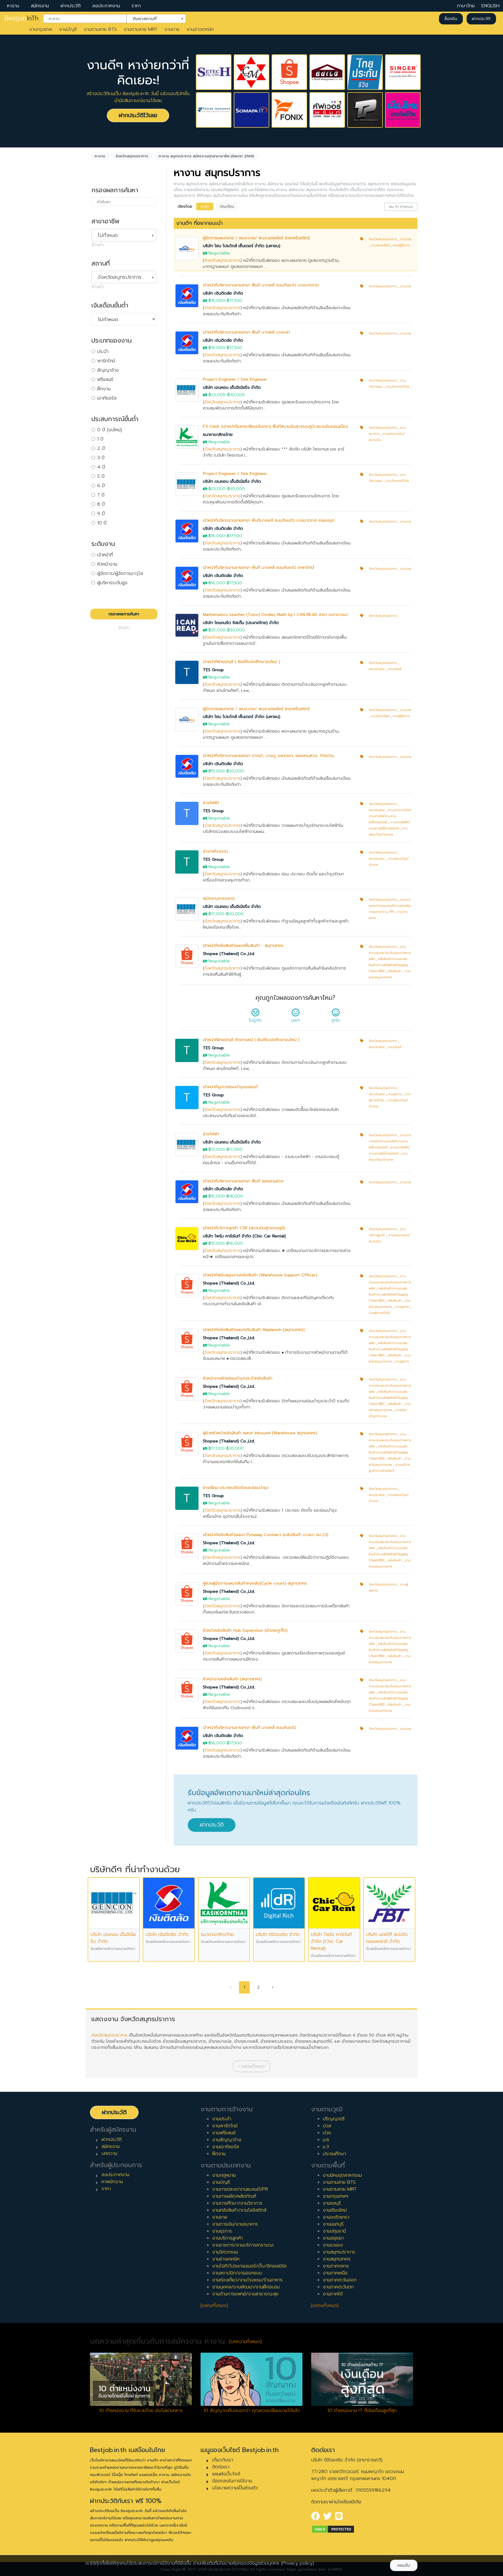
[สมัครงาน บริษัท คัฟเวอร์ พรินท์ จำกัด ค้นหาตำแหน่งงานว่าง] (327, 110)
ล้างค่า (98, 245)
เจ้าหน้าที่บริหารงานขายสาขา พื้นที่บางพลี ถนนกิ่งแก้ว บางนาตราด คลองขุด (269, 520)
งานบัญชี (68, 29)
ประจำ (103, 352)
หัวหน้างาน (107, 564)
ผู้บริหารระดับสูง (112, 583)
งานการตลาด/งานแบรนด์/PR (240, 2189)
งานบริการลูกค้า (227, 2238)
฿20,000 (235, 771)
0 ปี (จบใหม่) (110, 430)
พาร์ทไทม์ (106, 361)
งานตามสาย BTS (100, 29)
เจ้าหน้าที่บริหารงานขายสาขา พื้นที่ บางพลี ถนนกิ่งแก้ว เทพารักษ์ (258, 568)
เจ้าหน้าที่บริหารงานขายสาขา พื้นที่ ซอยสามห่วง (243, 1181)
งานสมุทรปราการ (339, 2252)
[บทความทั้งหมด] (246, 2342)
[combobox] (85, 19)
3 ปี (101, 458)
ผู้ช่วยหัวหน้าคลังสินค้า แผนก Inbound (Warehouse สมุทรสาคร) (260, 1433)
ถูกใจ (336, 1020)
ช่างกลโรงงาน (215, 851)
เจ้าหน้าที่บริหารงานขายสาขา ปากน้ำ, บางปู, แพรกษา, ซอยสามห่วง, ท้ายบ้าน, (269, 756)
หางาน (13, 6)
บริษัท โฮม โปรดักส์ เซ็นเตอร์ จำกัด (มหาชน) (242, 246)
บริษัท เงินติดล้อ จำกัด (223, 293)
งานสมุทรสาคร (337, 2259)
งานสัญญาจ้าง (227, 2140)
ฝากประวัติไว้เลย (138, 115)
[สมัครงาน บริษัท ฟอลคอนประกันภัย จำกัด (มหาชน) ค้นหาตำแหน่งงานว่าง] (214, 110)
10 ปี (102, 523)
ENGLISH (490, 6)
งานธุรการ (395, 1094)
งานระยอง (333, 2245)
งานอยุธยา (333, 2238)
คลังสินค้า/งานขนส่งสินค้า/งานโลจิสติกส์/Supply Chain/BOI (388, 965)
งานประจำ (222, 2119)
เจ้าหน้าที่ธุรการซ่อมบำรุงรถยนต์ (230, 1087)
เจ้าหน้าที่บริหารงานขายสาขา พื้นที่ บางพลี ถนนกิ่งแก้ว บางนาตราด (261, 285)
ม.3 (326, 2147)
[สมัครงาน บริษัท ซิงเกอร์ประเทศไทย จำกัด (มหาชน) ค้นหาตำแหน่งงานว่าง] (403, 72)
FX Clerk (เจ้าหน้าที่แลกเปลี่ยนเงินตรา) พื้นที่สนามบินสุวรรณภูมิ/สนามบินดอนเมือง (276, 426)
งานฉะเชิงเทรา (336, 2217)
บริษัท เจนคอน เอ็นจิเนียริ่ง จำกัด (232, 388)
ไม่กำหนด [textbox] (108, 235)
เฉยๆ (295, 1020)
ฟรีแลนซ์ (105, 380)
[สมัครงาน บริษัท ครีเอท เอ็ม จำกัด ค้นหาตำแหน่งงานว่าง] (251, 72)
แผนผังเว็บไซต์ (226, 2474)
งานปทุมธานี (334, 2231)
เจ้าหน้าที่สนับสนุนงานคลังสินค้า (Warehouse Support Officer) (260, 1275)
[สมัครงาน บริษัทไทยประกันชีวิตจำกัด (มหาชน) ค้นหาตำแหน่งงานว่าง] (365, 72)
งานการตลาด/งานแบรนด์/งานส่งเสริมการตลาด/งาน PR (390, 906)
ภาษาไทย (466, 6)
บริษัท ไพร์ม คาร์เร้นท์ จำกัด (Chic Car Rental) (244, 1236)
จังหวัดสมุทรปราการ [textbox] (119, 277)
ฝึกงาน (104, 389)
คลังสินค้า (395, 971)
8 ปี (101, 504)
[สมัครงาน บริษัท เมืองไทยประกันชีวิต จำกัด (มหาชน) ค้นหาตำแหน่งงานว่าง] (403, 110)
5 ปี (101, 476)
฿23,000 (217, 395)
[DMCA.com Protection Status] (333, 2529)
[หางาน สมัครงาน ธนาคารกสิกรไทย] (187, 437)
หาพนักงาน (112, 2182)
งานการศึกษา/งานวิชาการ (237, 2203)
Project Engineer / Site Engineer (235, 379)
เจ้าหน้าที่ (105, 555)
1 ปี (100, 439)
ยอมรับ (404, 2565)
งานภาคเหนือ (335, 2273)
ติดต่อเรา (221, 2467)
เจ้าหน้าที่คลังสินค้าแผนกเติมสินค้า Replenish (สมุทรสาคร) (254, 1330)
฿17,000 (216, 914)
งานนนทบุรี (333, 2224)
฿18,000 (235, 1196)
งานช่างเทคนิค (200, 29)
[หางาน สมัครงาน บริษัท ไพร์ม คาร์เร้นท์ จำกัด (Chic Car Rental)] (187, 1238)
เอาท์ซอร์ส (107, 398)
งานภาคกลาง (336, 2266)
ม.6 (326, 2140)
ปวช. (327, 2133)
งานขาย (172, 29)
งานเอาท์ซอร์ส (226, 2147)
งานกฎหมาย (224, 2175)
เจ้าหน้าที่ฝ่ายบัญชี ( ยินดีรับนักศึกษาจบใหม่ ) (241, 662)
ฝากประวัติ (71, 6)
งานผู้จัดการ (401, 245)
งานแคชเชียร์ (380, 245)
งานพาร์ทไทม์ (225, 2126)
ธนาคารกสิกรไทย (218, 435)
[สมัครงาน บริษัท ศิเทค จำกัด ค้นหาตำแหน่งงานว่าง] (214, 72)
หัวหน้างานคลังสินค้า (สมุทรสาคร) (232, 1679)
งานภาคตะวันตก (338, 2287)
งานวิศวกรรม (225, 2252)
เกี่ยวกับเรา (223, 2460)
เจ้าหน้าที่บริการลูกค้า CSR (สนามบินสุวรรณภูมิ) (244, 1228)
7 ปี (101, 495)
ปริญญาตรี (334, 2119)
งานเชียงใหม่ (335, 2210)
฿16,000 (217, 301)
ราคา (136, 6)
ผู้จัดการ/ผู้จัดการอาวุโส (120, 573)
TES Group (213, 670)
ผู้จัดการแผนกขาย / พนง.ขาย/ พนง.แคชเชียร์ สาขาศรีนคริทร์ (256, 238)
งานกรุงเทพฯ (335, 2196)
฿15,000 (217, 771)
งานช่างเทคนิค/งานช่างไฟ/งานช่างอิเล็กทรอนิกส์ (390, 816)
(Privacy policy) (297, 2563)
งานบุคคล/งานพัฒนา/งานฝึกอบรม (246, 2287)
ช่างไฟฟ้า (211, 803)
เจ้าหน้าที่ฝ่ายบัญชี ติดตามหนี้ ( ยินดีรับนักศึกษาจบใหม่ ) (251, 1040)
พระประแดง (377, 669)
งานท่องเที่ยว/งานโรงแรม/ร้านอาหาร (247, 2280)
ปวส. (327, 2126)
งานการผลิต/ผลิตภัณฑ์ (234, 2196)
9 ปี (101, 514)
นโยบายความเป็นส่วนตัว (235, 2488)
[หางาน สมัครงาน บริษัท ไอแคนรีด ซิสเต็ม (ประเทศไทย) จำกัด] (187, 625)
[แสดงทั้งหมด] (214, 2306)
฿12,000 (217, 1149)
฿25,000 (217, 630)
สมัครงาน (40, 6)
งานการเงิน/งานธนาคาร (235, 2224)
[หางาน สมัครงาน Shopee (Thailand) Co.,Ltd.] (187, 956)
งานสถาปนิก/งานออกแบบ (237, 2273)
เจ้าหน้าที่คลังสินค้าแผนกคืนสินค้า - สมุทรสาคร (243, 946)
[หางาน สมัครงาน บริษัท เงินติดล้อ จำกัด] (187, 296)
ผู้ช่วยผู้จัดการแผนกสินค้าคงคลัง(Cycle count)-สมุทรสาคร (255, 1583)
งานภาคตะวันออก (340, 2280)
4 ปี (101, 467)
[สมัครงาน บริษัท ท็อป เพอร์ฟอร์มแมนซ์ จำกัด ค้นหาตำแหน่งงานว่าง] (365, 110)
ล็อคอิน (451, 19)
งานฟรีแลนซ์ (224, 2133)
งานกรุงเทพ (41, 29)
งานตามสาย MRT (141, 29)
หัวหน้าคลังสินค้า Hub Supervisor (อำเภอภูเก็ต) (245, 1630)
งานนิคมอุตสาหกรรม (342, 2175)
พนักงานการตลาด (219, 898)
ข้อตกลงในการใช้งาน (232, 2481)
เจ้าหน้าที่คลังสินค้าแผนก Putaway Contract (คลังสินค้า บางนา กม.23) (266, 1535)
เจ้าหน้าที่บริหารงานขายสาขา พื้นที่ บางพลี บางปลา (246, 332)
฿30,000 (236, 395)
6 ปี (101, 486)
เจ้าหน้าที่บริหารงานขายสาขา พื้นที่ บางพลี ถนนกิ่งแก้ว (250, 1728)
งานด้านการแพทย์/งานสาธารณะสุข (245, 2294)
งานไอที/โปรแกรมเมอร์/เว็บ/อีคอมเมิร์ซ (249, 2266)
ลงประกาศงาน (106, 6)
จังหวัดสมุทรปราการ (222, 260)
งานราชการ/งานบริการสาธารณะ (243, 2245)
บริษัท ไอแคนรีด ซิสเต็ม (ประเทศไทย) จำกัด (241, 623)
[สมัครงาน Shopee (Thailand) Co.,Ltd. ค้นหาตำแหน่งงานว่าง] (289, 72)
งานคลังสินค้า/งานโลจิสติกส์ (239, 2210)
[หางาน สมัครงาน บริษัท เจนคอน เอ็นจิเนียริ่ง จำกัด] (187, 390)
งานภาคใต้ (333, 2294)
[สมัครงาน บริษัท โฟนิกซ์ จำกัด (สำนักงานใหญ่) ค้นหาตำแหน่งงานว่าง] (289, 110)
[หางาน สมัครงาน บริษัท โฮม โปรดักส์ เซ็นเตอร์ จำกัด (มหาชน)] (187, 248)
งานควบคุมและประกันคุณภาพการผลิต (390, 953)
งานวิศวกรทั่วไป (397, 387)
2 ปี (101, 448)
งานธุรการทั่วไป (379, 1313)
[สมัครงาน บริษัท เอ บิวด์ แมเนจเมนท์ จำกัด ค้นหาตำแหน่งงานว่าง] (327, 72)
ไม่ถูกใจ (255, 1020)
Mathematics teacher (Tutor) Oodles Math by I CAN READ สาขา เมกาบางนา (276, 615)
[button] (251, 2066)
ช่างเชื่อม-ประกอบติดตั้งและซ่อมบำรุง (236, 1488)
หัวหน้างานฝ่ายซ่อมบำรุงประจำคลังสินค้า (238, 1378)
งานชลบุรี (332, 2203)
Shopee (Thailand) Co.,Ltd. (229, 954)
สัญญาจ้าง (108, 370)
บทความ (109, 2153)
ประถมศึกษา (334, 2154)
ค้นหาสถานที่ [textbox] (153, 18)
